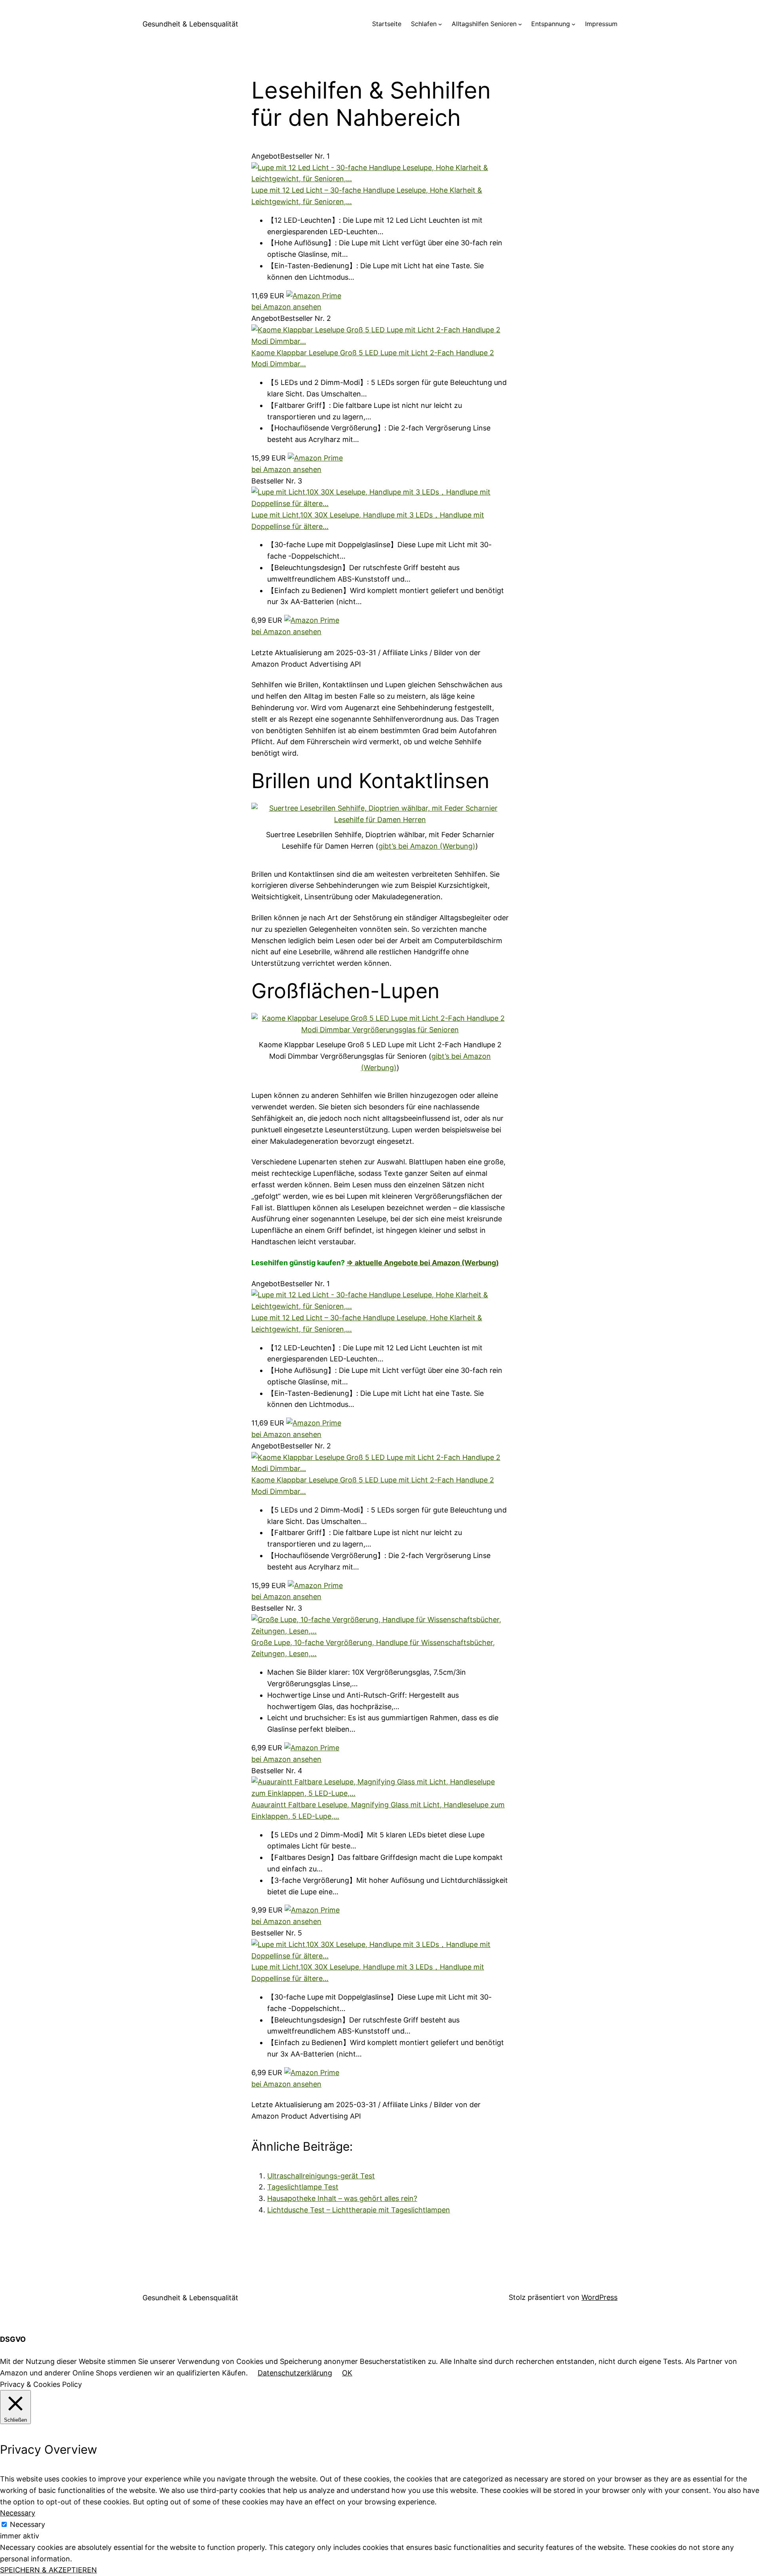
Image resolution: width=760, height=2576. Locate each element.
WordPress (599, 2297)
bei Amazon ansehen (286, 307)
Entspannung (551, 24)
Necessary (28, 2524)
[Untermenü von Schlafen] (440, 24)
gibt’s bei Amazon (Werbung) (427, 846)
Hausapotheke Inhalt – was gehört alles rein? (342, 2198)
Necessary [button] (18, 2513)
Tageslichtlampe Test (303, 2187)
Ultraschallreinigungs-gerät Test (321, 2176)
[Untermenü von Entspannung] (574, 24)
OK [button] (347, 2373)
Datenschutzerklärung (295, 2373)
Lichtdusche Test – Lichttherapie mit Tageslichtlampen (359, 2210)
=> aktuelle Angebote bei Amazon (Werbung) (423, 1263)
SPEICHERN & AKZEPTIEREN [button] (48, 2570)
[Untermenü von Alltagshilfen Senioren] (520, 24)
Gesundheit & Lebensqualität (190, 24)
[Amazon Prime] (314, 296)
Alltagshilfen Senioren (484, 24)
